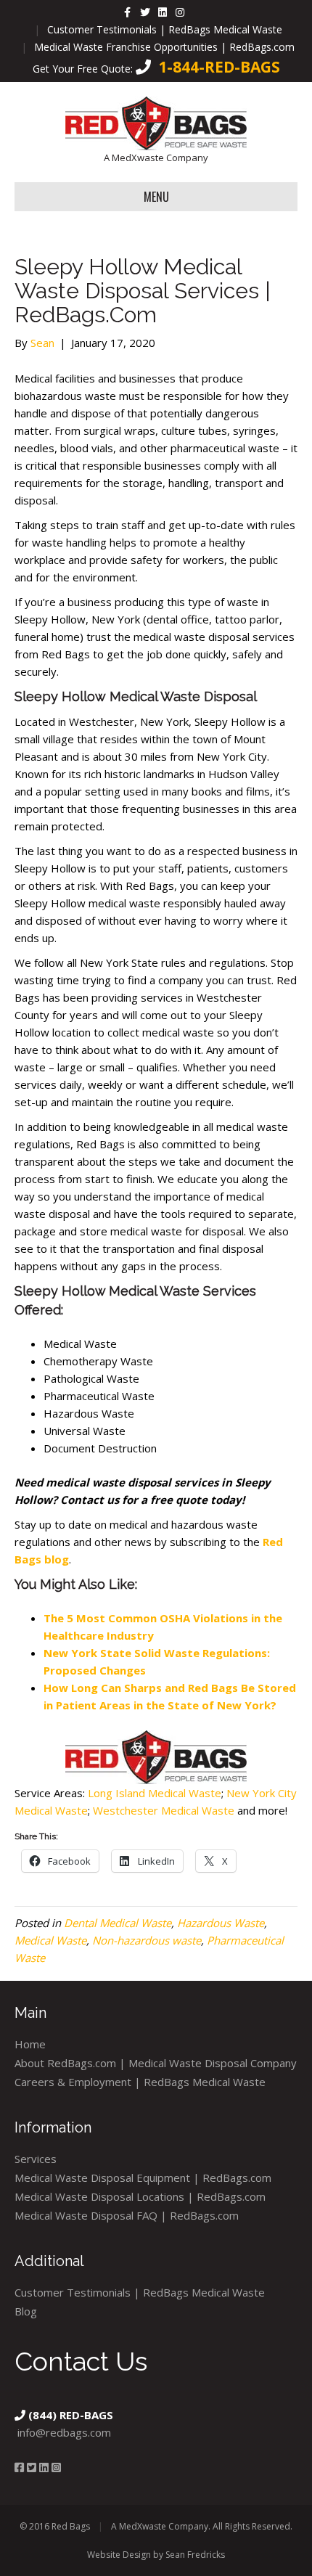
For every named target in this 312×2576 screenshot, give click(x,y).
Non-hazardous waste (147, 1940)
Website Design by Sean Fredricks (156, 2555)
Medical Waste (50, 1940)
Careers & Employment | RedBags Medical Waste (140, 2082)
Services (36, 2159)
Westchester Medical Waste (162, 1810)
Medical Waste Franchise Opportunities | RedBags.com (164, 47)
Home (30, 2044)
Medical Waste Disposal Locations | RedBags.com (140, 2196)
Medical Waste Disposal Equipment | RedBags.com (143, 2178)
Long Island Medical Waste (155, 1793)
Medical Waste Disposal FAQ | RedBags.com (127, 2215)
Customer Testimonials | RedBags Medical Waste (165, 29)
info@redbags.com (64, 2432)
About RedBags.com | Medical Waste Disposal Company (156, 2063)
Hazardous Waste (221, 1923)
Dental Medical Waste (118, 1923)
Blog (26, 2311)
